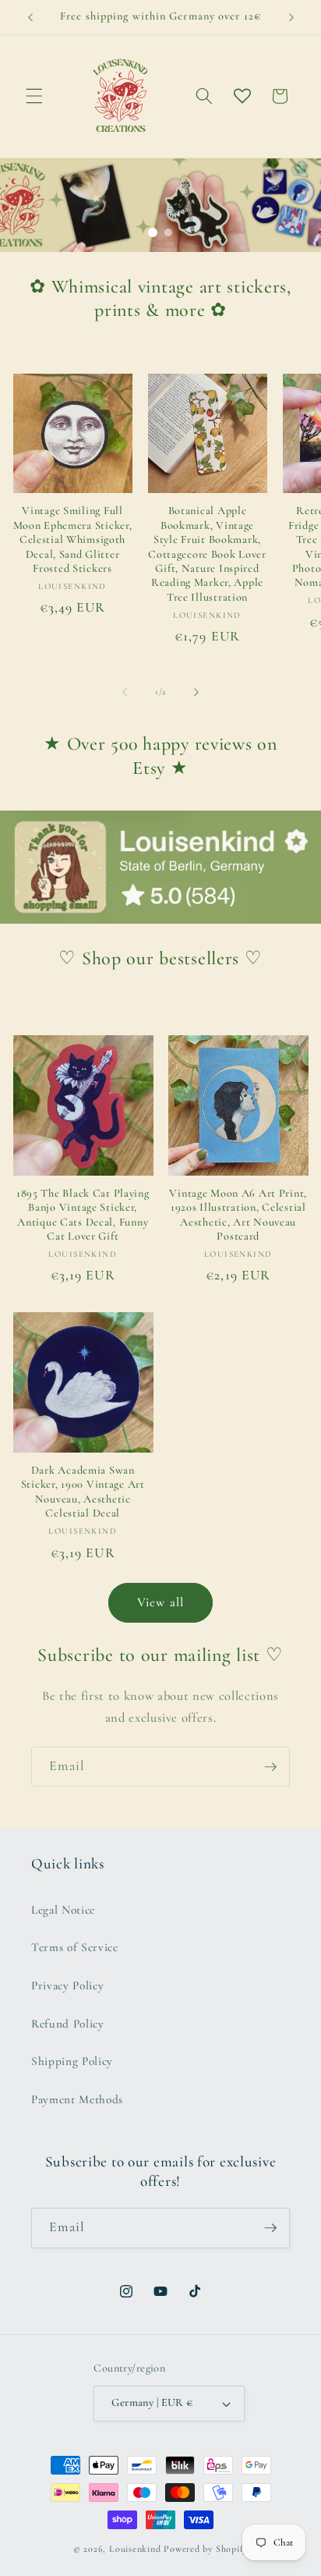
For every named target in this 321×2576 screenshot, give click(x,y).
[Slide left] (125, 692)
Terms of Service (75, 1947)
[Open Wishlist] (242, 96)
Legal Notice (63, 1910)
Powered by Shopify (206, 2549)
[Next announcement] (291, 17)
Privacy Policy (67, 1985)
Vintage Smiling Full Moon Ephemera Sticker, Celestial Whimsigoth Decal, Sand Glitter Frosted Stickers (73, 539)
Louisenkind (135, 2549)
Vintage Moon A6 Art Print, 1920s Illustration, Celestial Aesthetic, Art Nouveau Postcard (238, 1215)
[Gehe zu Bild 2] (168, 232)
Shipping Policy (72, 2061)
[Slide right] (196, 692)
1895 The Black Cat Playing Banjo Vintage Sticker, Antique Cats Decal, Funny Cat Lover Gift (83, 1215)
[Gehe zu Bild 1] (153, 232)
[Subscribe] (270, 1767)
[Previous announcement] (30, 17)
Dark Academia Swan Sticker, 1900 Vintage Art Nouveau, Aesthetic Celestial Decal (83, 1492)
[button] (34, 96)
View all (160, 1602)
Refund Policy (68, 2024)
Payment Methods (77, 2099)
